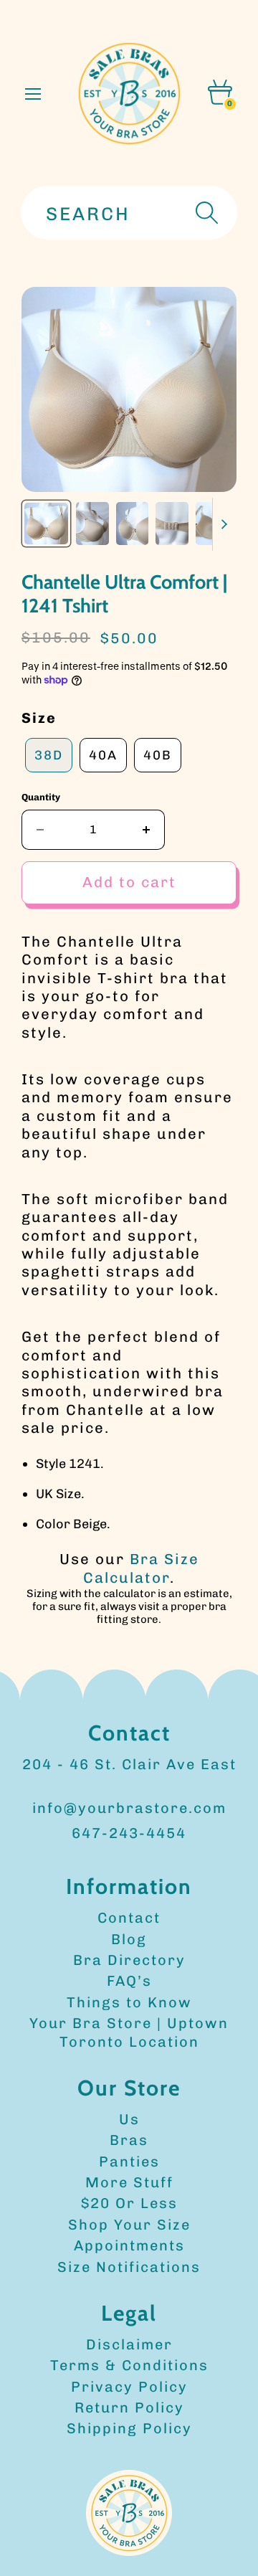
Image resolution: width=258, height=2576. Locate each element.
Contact (129, 1918)
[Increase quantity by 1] (147, 830)
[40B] (158, 772)
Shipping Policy (129, 2428)
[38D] (49, 772)
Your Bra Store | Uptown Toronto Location (129, 2032)
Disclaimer (129, 2344)
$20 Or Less (129, 2203)
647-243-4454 (129, 1833)
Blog (129, 1939)
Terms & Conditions (129, 2365)
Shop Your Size (129, 2225)
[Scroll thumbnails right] (224, 524)
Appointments (129, 2245)
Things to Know (129, 2002)
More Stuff (129, 2182)
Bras (129, 2140)
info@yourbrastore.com (129, 1808)
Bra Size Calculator (141, 1568)
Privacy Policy (129, 2387)
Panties (129, 2161)
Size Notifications (129, 2267)
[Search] (205, 213)
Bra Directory (129, 1960)
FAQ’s (129, 1981)
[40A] (103, 772)
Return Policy (129, 2407)
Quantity (41, 797)
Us (129, 2119)
